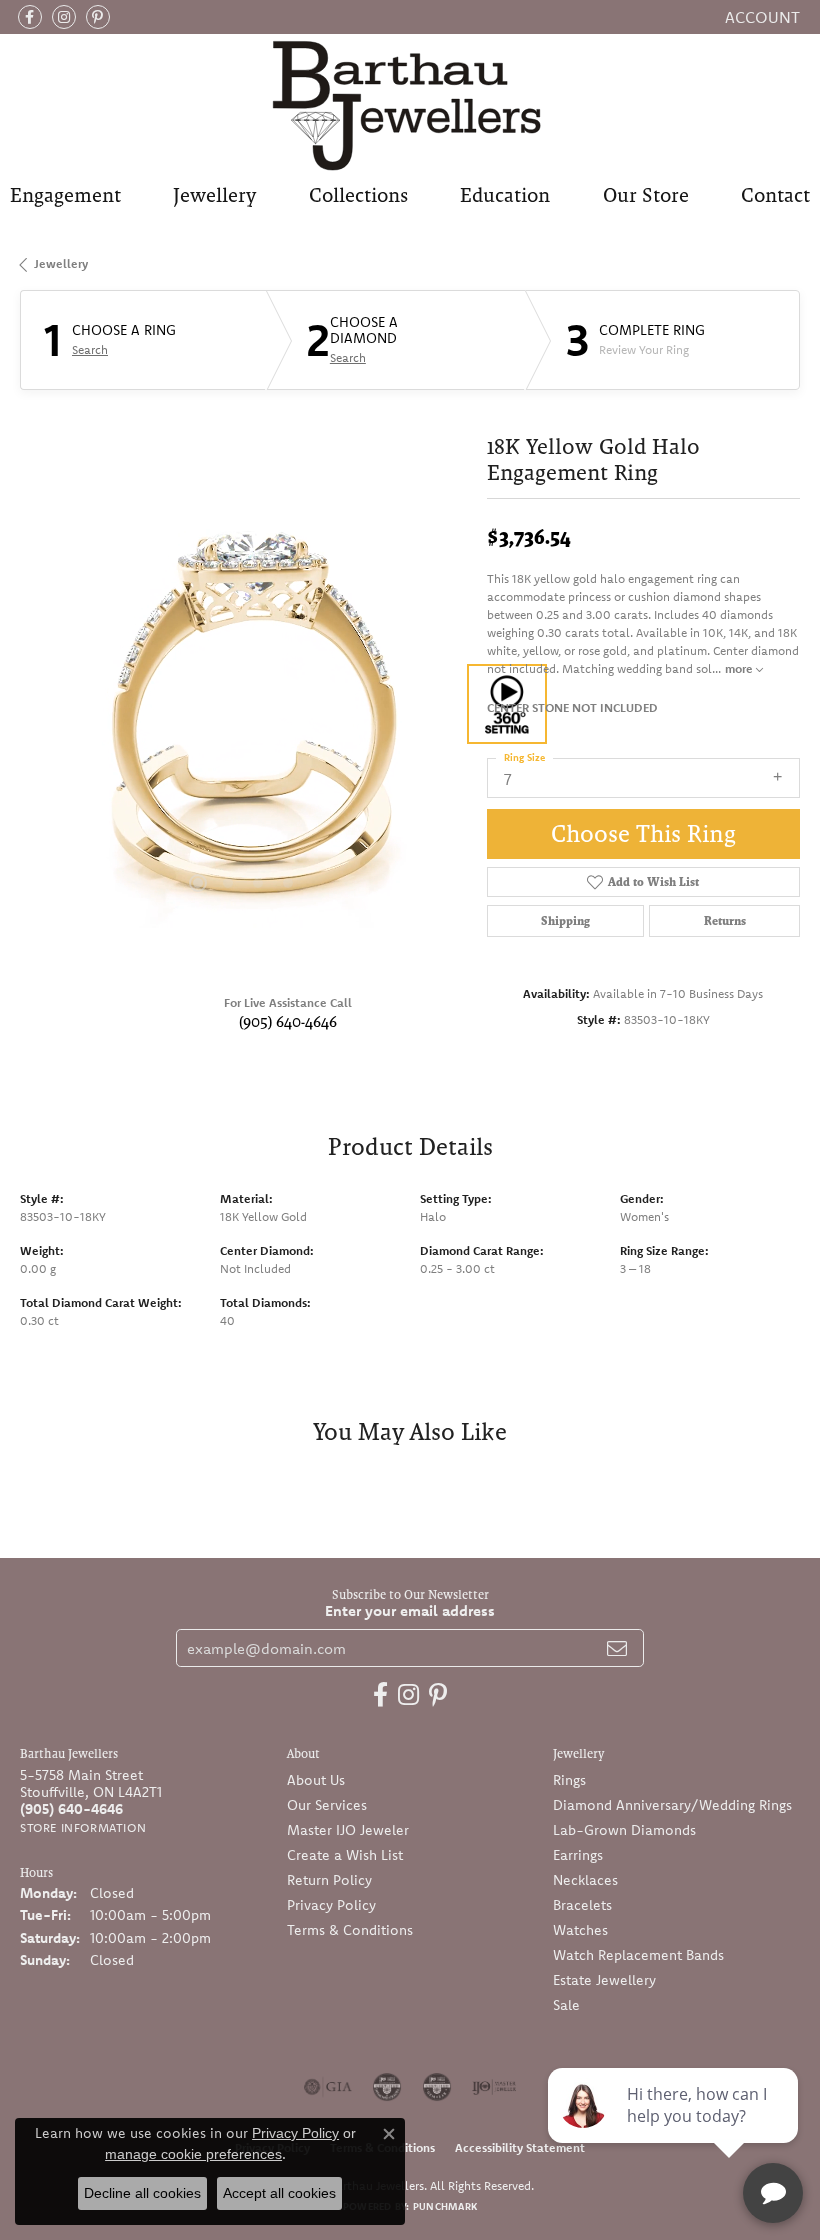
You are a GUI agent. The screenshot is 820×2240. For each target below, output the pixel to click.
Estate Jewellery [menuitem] (604, 1980)
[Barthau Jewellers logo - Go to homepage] (410, 104)
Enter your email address (410, 1610)
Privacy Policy (331, 1905)
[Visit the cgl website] (437, 2087)
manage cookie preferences (193, 2154)
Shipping (565, 921)
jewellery (61, 263)
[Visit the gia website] (328, 2087)
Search (90, 350)
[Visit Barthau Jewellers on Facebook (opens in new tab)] (30, 17)
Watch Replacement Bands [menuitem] (638, 1955)
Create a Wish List (345, 1855)
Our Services (327, 1805)
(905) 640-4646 (288, 1021)
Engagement (65, 195)
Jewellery (214, 195)
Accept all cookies (279, 2193)
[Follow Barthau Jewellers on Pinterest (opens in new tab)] (98, 17)
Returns (725, 921)
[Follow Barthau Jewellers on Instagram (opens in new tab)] (64, 17)
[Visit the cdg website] (387, 2087)
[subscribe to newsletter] (617, 1648)
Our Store (646, 195)
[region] (243, 704)
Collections (358, 195)
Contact (775, 195)
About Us (316, 1780)
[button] (760, 17)
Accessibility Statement (520, 2147)
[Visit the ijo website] (494, 2087)
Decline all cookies (142, 2193)
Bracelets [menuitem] (582, 1905)
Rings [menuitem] (569, 1780)
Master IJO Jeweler (348, 1830)
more (740, 668)
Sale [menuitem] (566, 2005)
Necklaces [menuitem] (585, 1880)
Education (505, 195)
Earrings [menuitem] (578, 1855)
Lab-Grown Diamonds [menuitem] (624, 1830)
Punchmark (445, 2206)
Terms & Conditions (350, 1930)
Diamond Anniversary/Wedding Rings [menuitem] (672, 1805)
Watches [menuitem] (580, 1930)
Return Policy (329, 1880)
